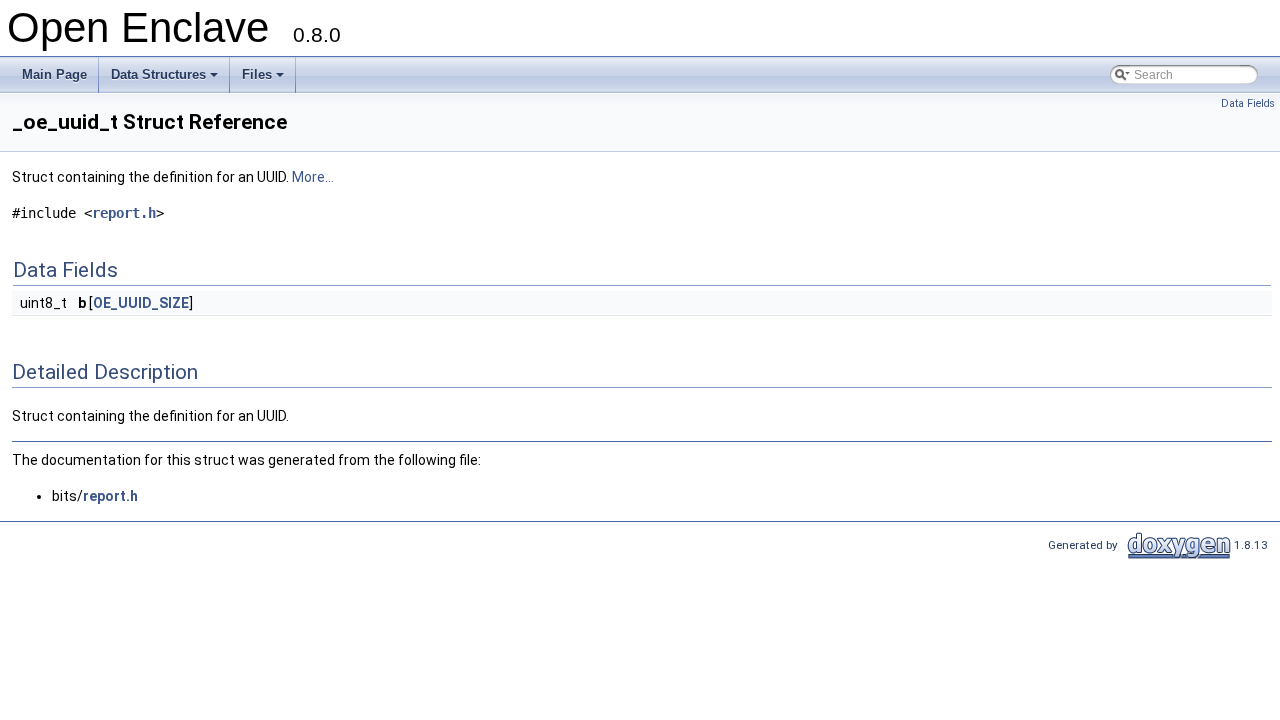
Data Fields (1248, 103)
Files (264, 80)
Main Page (54, 74)
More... (313, 177)
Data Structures (166, 80)
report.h (124, 213)
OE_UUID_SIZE (141, 303)
